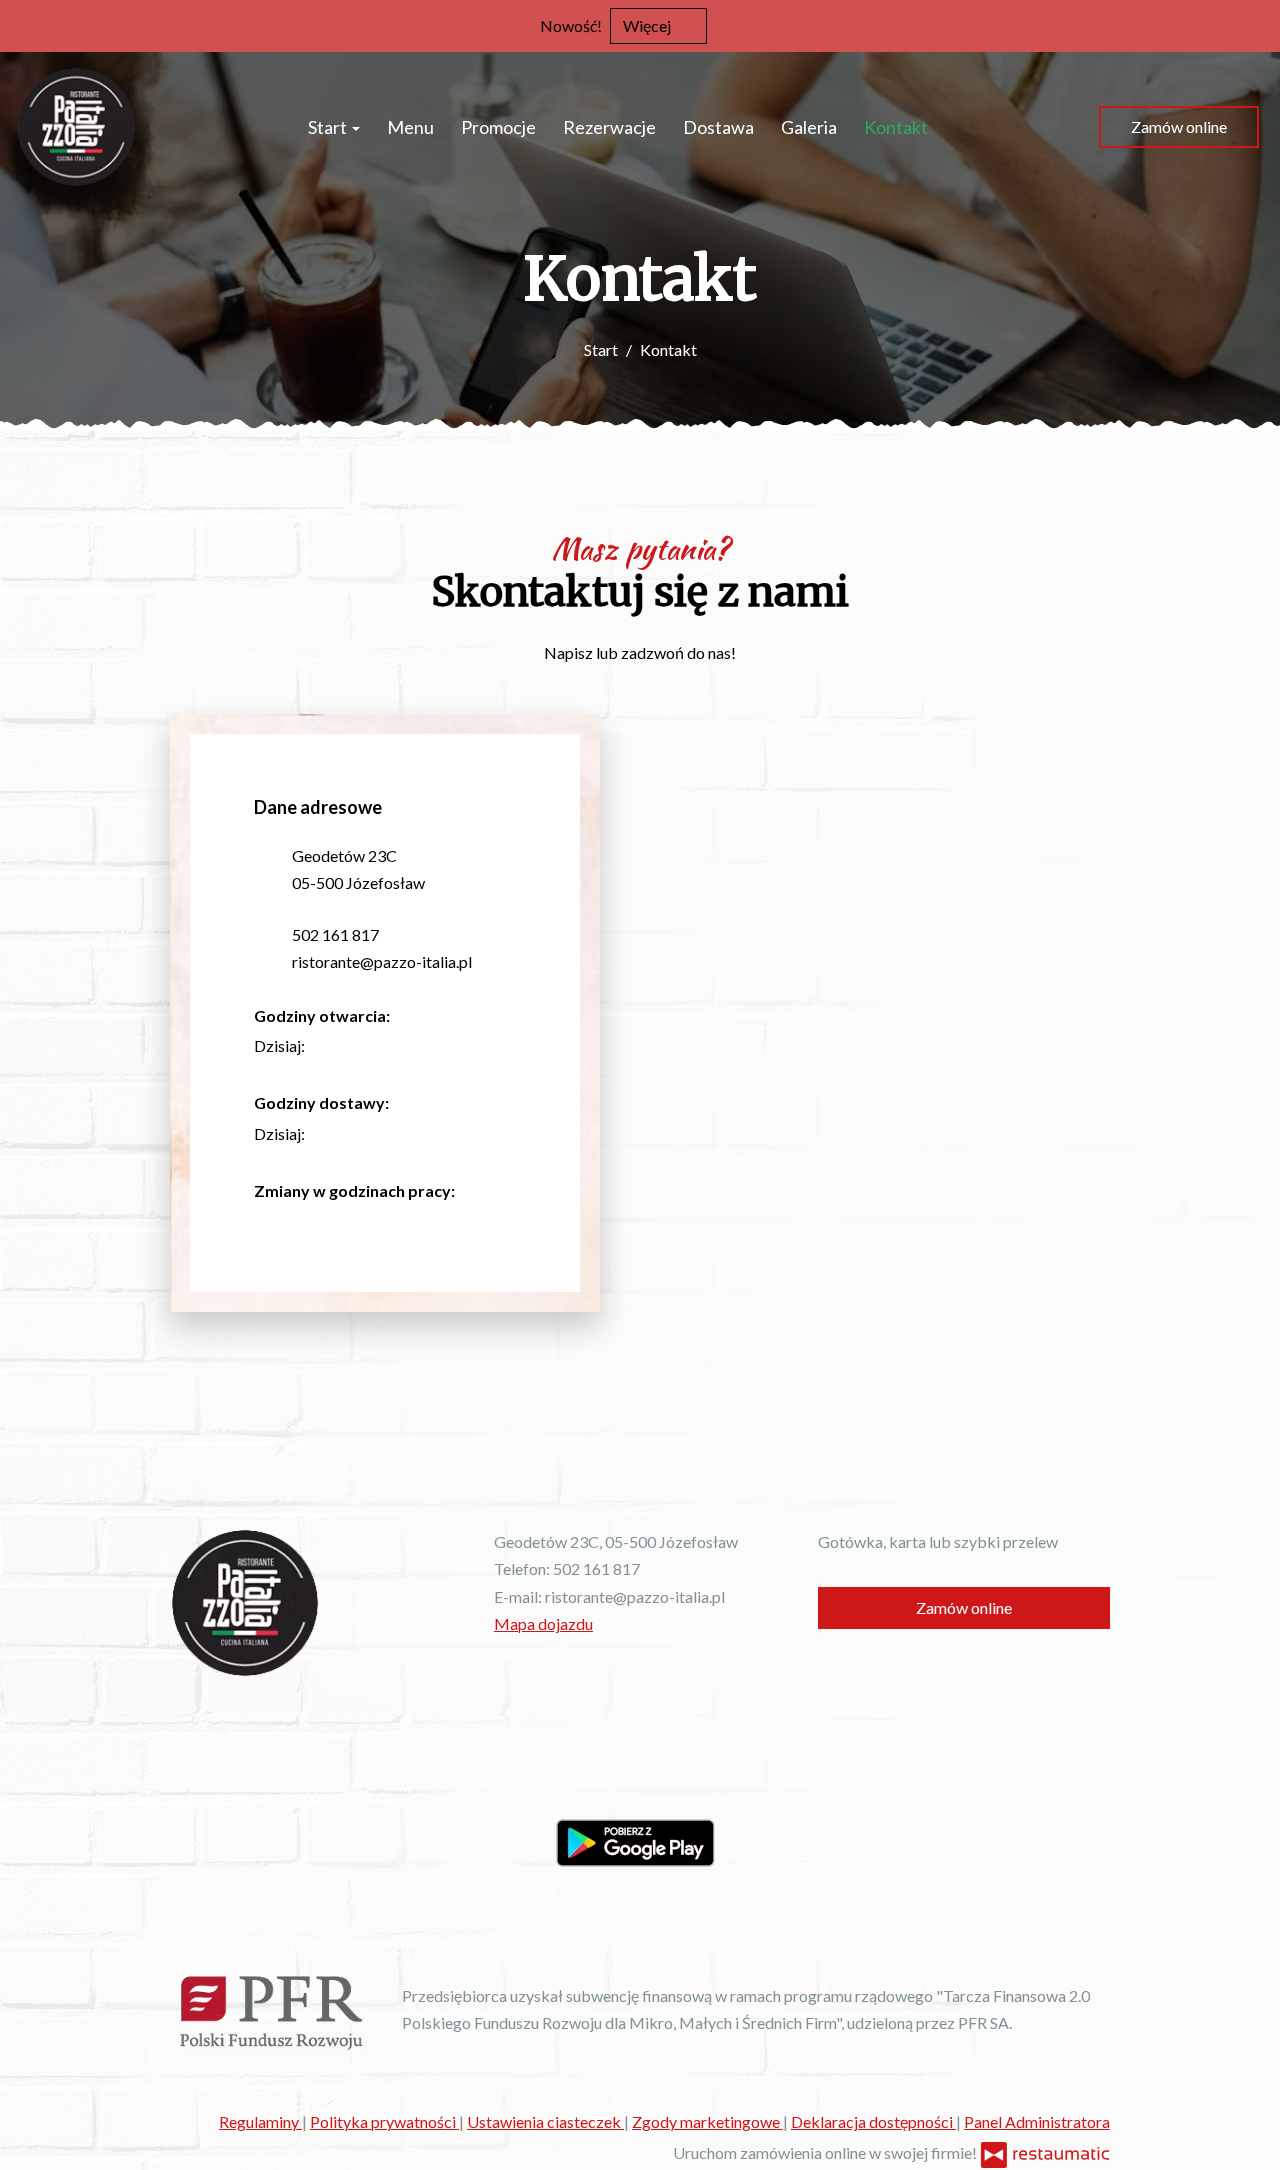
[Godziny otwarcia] (365, 1045)
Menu (410, 127)
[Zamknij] (1255, 25)
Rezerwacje (609, 127)
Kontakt (896, 127)
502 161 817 (335, 934)
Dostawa (718, 127)
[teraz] (335, 1045)
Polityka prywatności (384, 2121)
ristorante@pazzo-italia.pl (382, 961)
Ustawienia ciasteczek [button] (545, 2121)
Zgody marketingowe (707, 2121)
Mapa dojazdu (543, 1623)
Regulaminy (260, 2121)
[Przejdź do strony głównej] (76, 127)
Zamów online (1179, 126)
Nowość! (571, 25)
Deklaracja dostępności (873, 2121)
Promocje (498, 127)
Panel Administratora (1037, 2121)
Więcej (648, 25)
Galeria (809, 127)
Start (329, 127)
